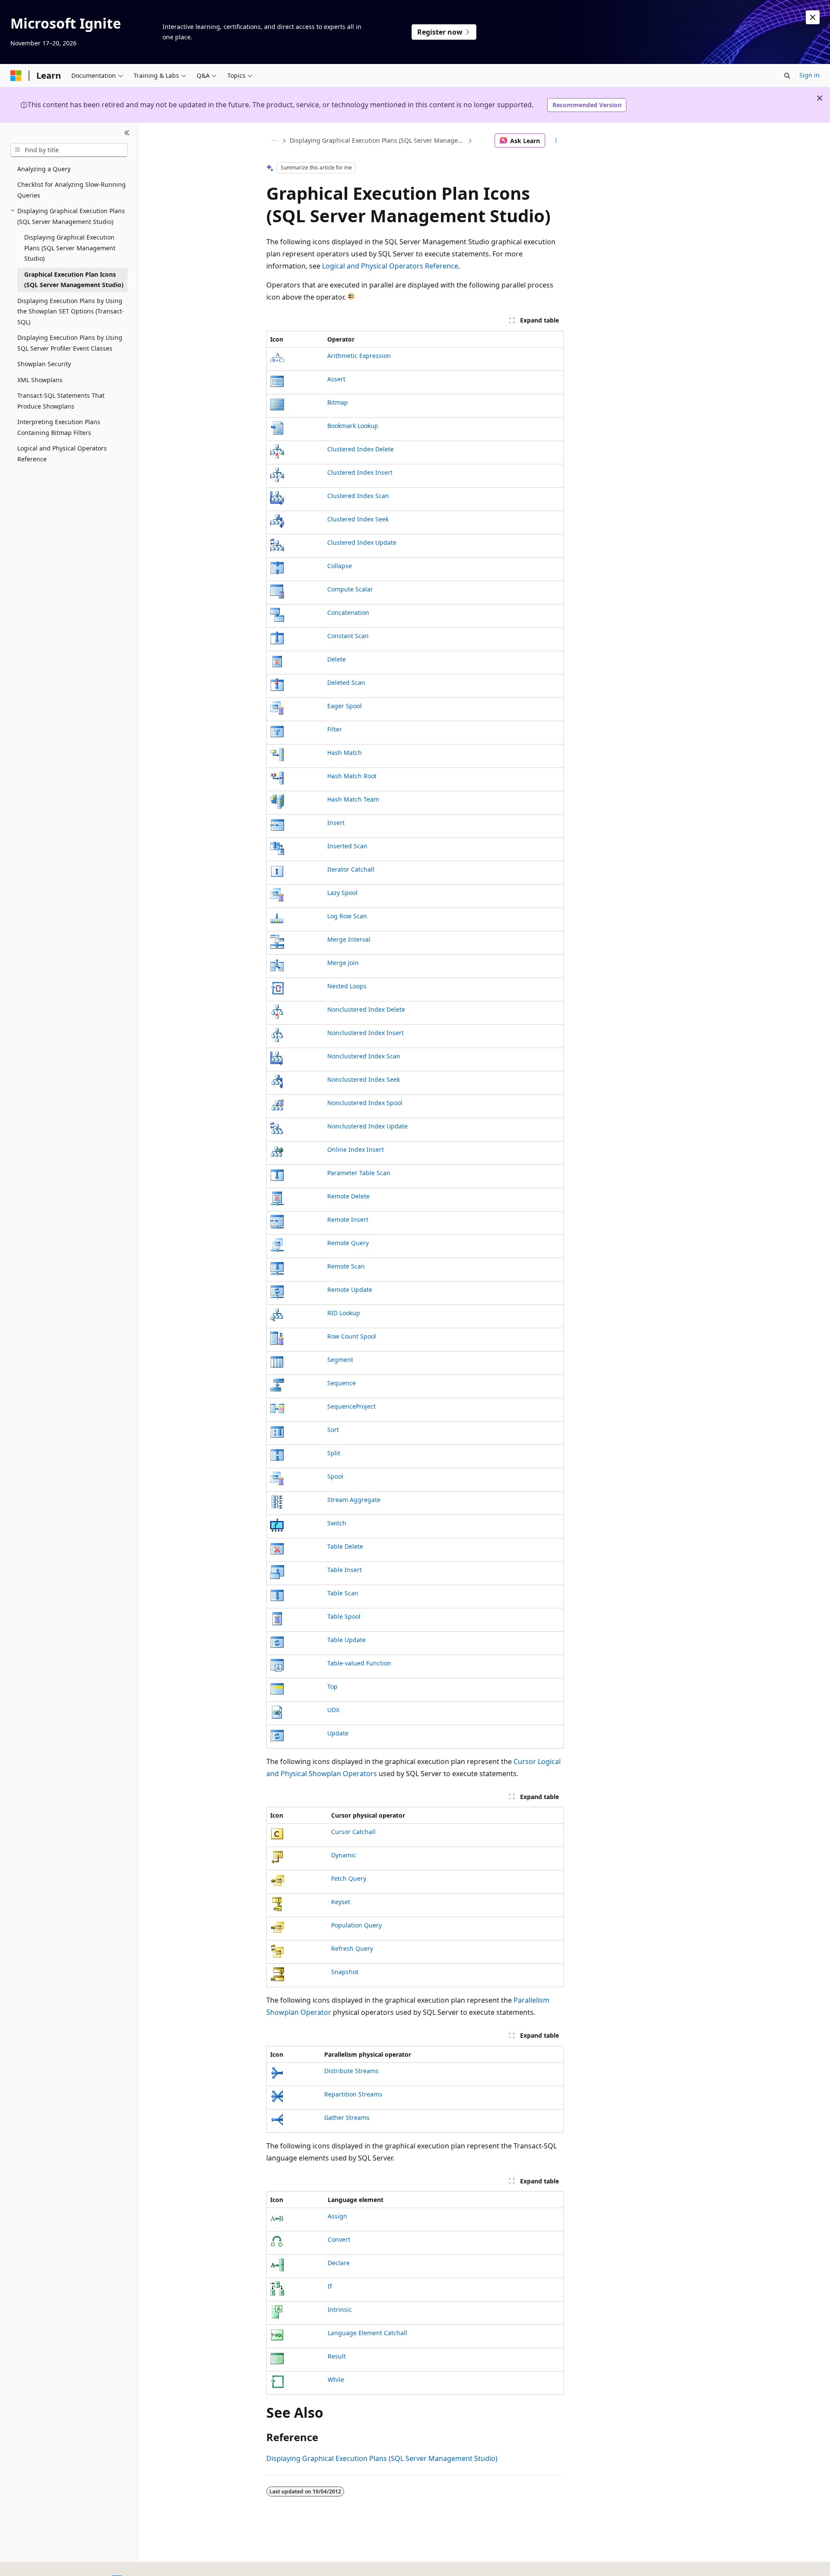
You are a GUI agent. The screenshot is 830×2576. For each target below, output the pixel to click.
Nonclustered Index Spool (365, 1103)
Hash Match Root (352, 776)
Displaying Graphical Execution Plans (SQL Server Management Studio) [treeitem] (70, 248)
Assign (337, 2216)
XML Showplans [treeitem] (40, 380)
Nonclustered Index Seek (364, 1079)
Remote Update (350, 1290)
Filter (335, 729)
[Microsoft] (16, 76)
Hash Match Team (353, 799)
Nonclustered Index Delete (366, 1009)
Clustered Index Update (362, 542)
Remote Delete (348, 1196)
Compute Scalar (350, 589)
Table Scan (343, 1593)
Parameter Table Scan (359, 1173)
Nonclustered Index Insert (366, 1033)
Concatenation (348, 612)
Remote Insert (348, 1219)
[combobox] (69, 150)
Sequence (342, 1383)
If (330, 2286)
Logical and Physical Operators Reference (390, 266)
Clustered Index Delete (361, 449)
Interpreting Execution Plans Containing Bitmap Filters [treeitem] (59, 427)
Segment (340, 1360)
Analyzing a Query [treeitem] (44, 169)
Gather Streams (347, 2117)
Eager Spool (345, 706)
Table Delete (345, 1546)
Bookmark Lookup (353, 426)
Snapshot (345, 1972)
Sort (333, 1430)
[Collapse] (127, 133)
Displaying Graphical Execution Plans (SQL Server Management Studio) (378, 140)
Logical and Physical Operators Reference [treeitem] (62, 454)
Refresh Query (352, 1948)
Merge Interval (349, 939)
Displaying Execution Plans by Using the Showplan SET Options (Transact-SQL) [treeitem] (71, 311)
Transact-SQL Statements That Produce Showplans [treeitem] (61, 401)
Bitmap (338, 402)
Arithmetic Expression (359, 356)
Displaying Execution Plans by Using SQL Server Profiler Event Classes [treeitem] (70, 343)
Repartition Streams (353, 2094)
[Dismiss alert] (813, 17)
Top (332, 1686)
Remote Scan (346, 1266)
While (336, 2379)
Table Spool (344, 1616)
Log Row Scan (347, 916)
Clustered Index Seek (358, 519)
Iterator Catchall (351, 869)
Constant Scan (348, 636)
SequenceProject (351, 1406)
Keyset (341, 1902)
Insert (336, 823)
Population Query (356, 1925)
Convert (339, 2239)
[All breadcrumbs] (274, 141)
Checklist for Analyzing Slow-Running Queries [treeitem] (72, 190)
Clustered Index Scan (358, 496)
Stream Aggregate (354, 1500)
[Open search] (787, 76)
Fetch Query (349, 1878)
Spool (335, 1476)
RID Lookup (344, 1313)
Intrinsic (340, 2309)
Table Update (346, 1640)
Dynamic (344, 1855)
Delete (337, 659)
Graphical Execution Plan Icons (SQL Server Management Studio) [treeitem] (74, 280)
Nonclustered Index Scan (364, 1056)
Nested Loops (347, 986)
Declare (339, 2263)
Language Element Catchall (367, 2333)
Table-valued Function (359, 1663)
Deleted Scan (346, 682)
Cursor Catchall (353, 1832)
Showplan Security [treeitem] (44, 364)
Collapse (340, 566)
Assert (336, 379)
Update (338, 1733)
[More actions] (556, 141)
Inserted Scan (347, 846)
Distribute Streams (351, 2071)
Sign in (809, 75)
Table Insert (345, 1570)
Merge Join (343, 963)
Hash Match (345, 753)
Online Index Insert (356, 1149)
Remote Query (348, 1243)
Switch (337, 1523)
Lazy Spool (342, 893)
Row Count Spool (352, 1336)
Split (334, 1453)
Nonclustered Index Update (367, 1126)
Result (337, 2356)
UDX (333, 1710)
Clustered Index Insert (360, 472)
